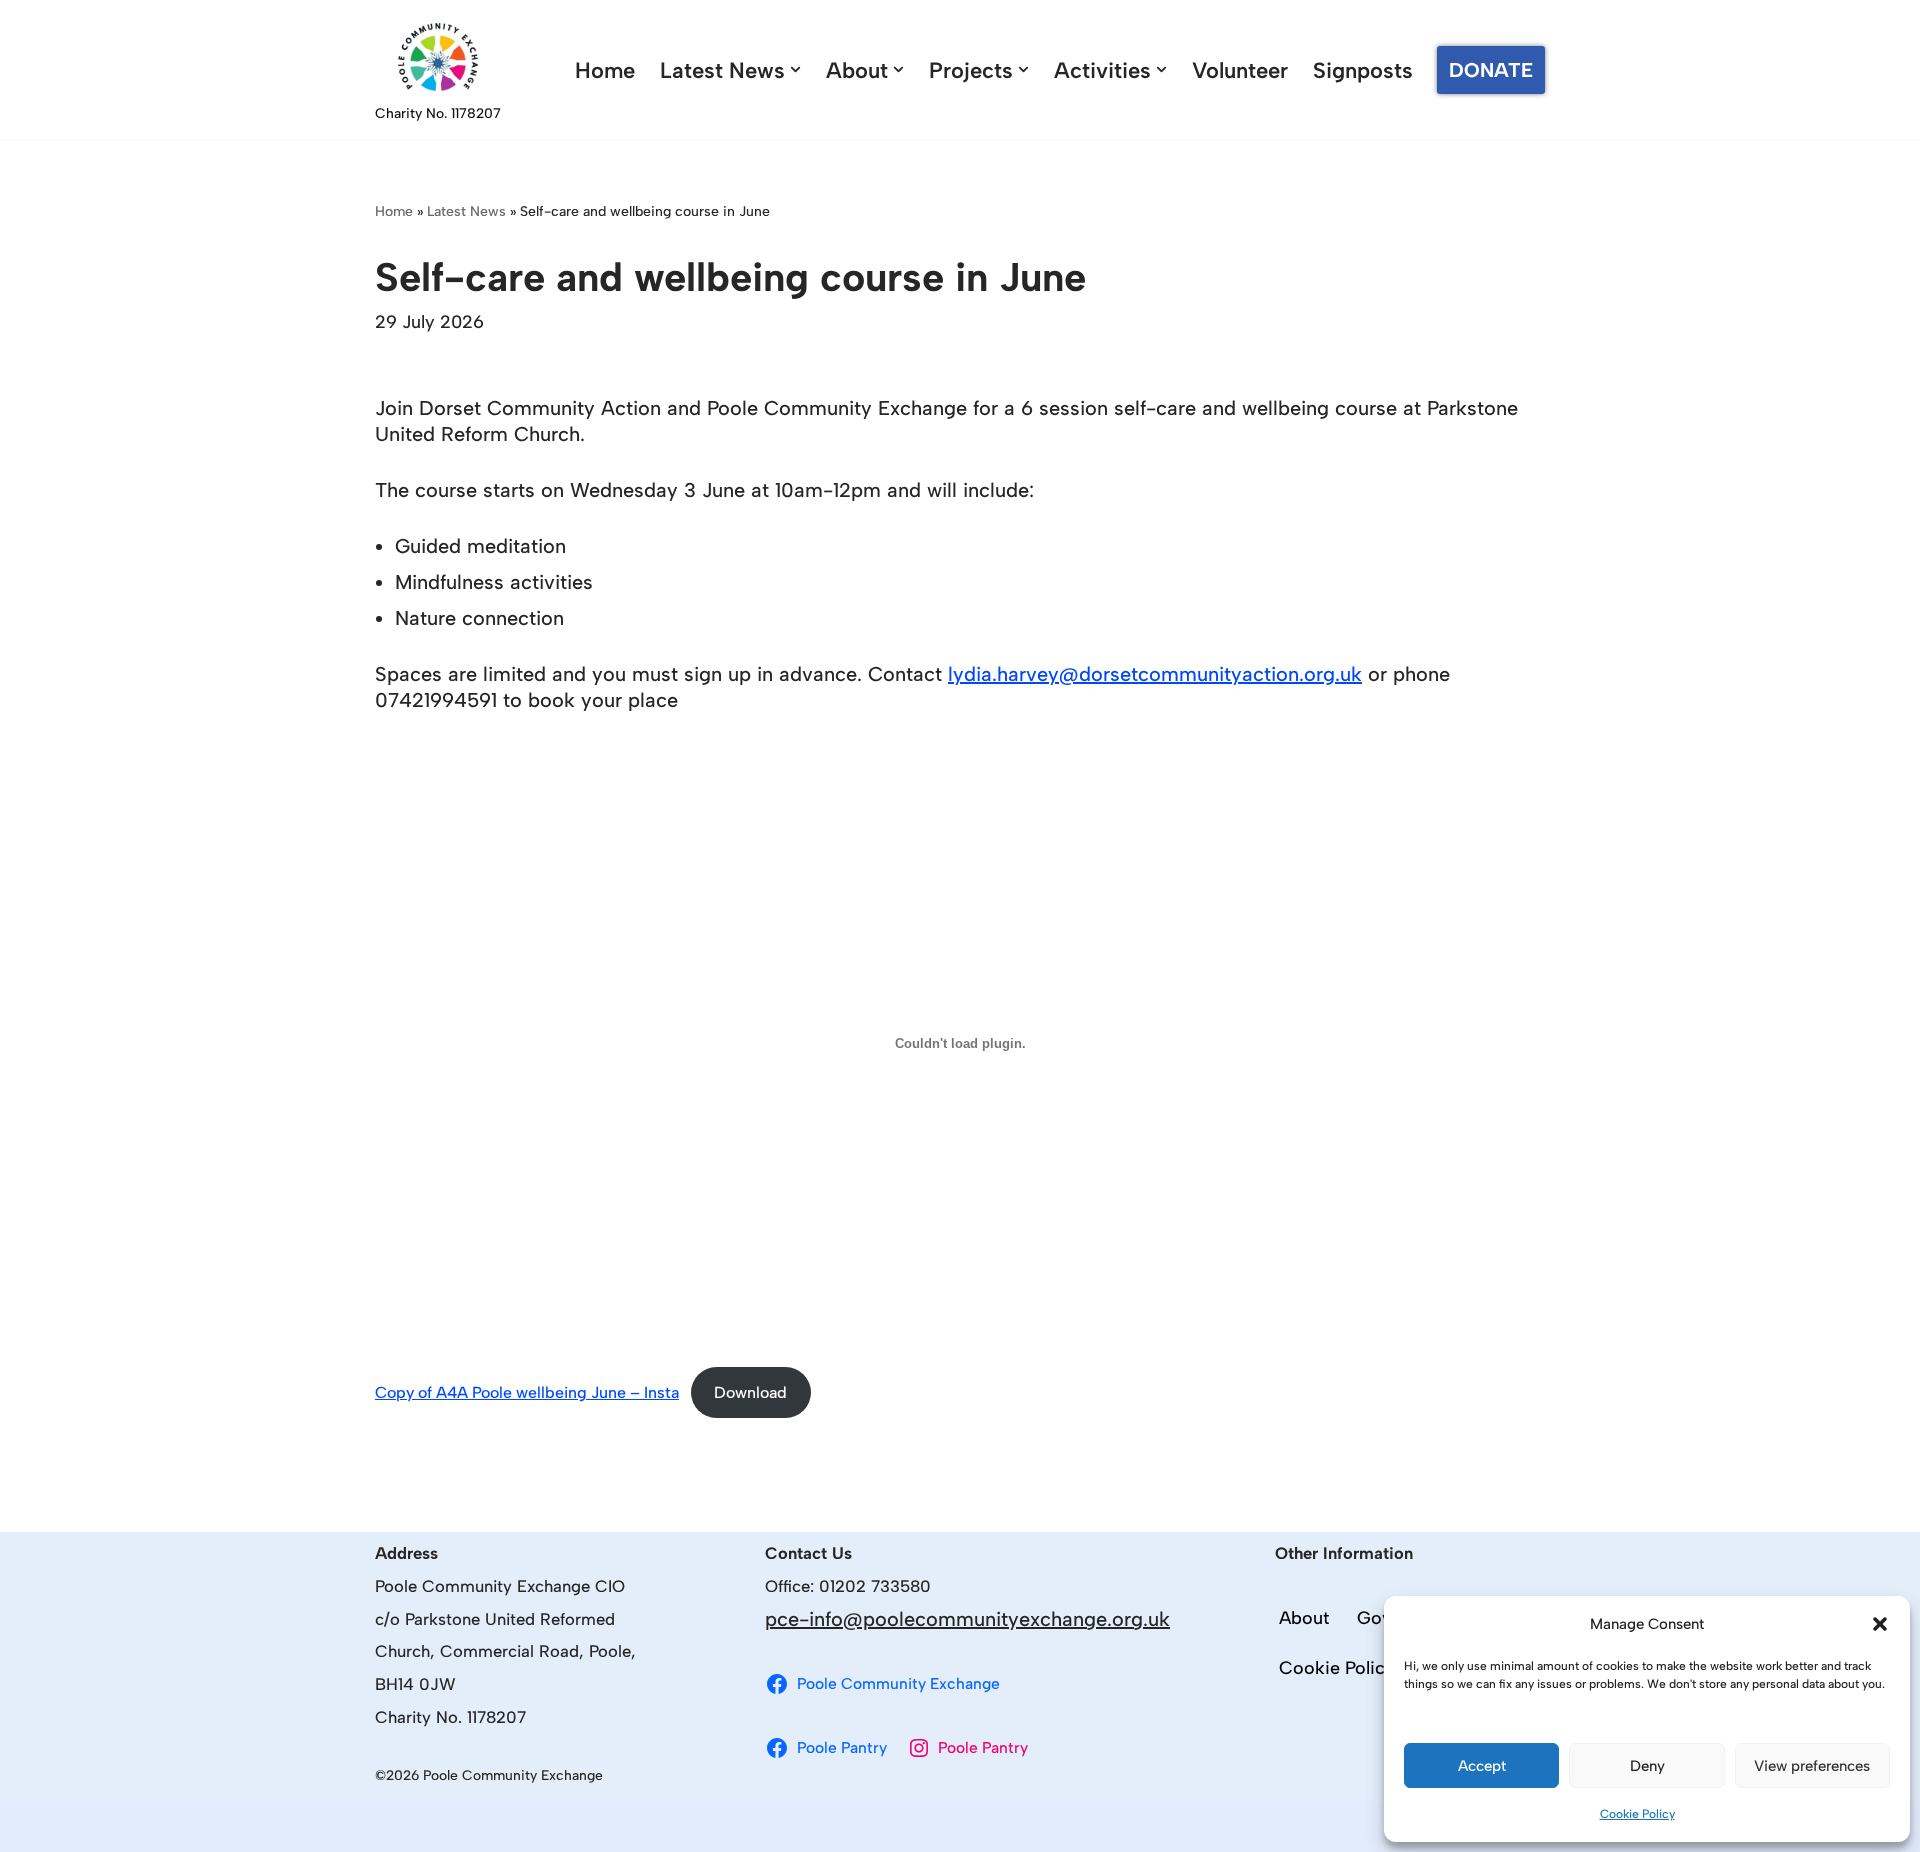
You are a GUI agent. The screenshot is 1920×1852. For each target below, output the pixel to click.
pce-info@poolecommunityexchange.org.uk (967, 1619)
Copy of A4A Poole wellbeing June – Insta (527, 1392)
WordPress (604, 1827)
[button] (1880, 1624)
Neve (398, 1827)
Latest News (466, 211)
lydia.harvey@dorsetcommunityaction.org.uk (1155, 674)
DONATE (1491, 70)
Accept (1482, 1766)
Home (605, 70)
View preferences (1812, 1766)
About (1304, 1618)
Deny (1647, 1766)
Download (750, 1392)
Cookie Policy (1637, 1814)
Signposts (1363, 70)
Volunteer (1240, 70)
